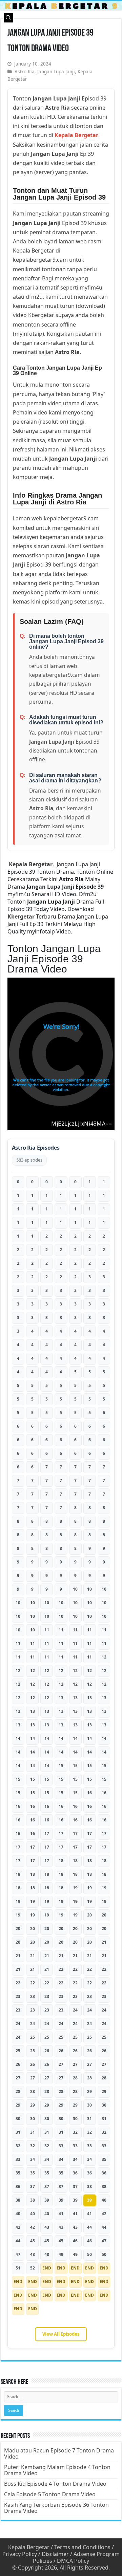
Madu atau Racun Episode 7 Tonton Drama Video (59, 2453)
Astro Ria (25, 71)
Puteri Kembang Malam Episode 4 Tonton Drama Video (57, 2470)
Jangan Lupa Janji (56, 71)
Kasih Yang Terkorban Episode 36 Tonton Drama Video (56, 2508)
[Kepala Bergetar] (61, 6)
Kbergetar (21, 916)
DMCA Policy (73, 2561)
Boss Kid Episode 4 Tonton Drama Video (55, 2484)
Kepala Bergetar (76, 135)
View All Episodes (61, 2334)
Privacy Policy (20, 2554)
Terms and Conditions (82, 2547)
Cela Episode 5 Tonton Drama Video (50, 2494)
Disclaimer (55, 2554)
